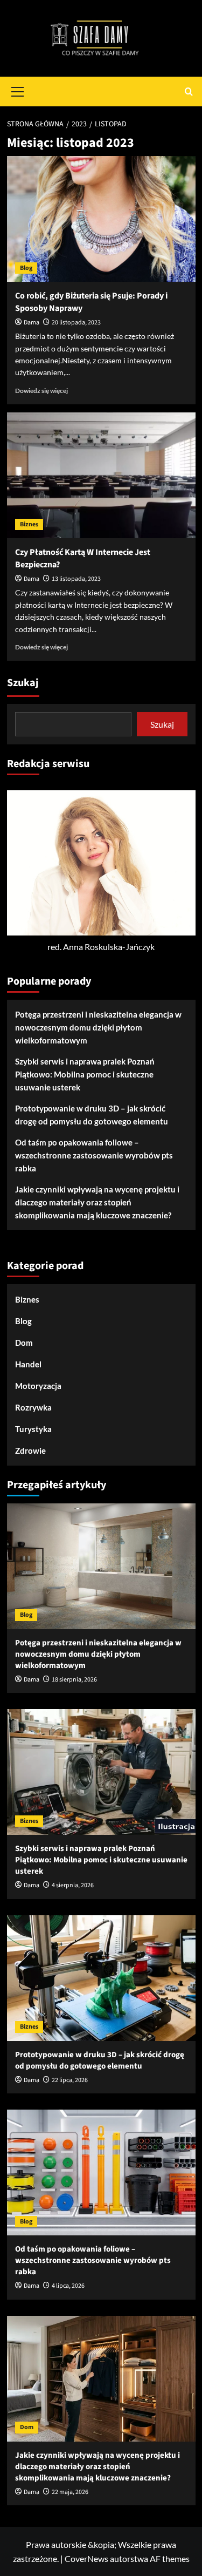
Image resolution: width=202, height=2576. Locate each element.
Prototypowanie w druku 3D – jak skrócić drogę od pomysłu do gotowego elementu (92, 1115)
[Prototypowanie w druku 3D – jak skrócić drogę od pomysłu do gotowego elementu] (101, 1978)
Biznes (29, 524)
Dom (24, 1343)
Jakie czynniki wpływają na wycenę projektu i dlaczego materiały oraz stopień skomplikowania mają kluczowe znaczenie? (97, 1202)
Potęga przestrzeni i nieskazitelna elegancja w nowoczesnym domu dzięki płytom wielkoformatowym (98, 1027)
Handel (28, 1364)
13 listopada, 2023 (76, 579)
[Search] (189, 91)
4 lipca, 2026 (68, 2286)
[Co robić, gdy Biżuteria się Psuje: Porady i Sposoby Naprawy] (101, 219)
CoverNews (86, 2558)
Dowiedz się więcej (41, 391)
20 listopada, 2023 (76, 323)
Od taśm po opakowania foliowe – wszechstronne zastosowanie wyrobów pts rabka (94, 1155)
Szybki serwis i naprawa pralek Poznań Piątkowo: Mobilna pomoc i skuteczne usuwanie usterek (85, 1074)
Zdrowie (30, 1450)
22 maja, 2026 (70, 2492)
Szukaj (23, 683)
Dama (32, 323)
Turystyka (33, 1429)
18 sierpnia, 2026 (74, 1680)
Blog (26, 268)
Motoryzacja (38, 1386)
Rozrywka (33, 1407)
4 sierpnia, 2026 (73, 1885)
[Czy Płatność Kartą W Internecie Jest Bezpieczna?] (101, 475)
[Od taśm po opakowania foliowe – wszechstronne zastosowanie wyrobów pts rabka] (101, 2172)
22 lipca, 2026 (70, 2080)
